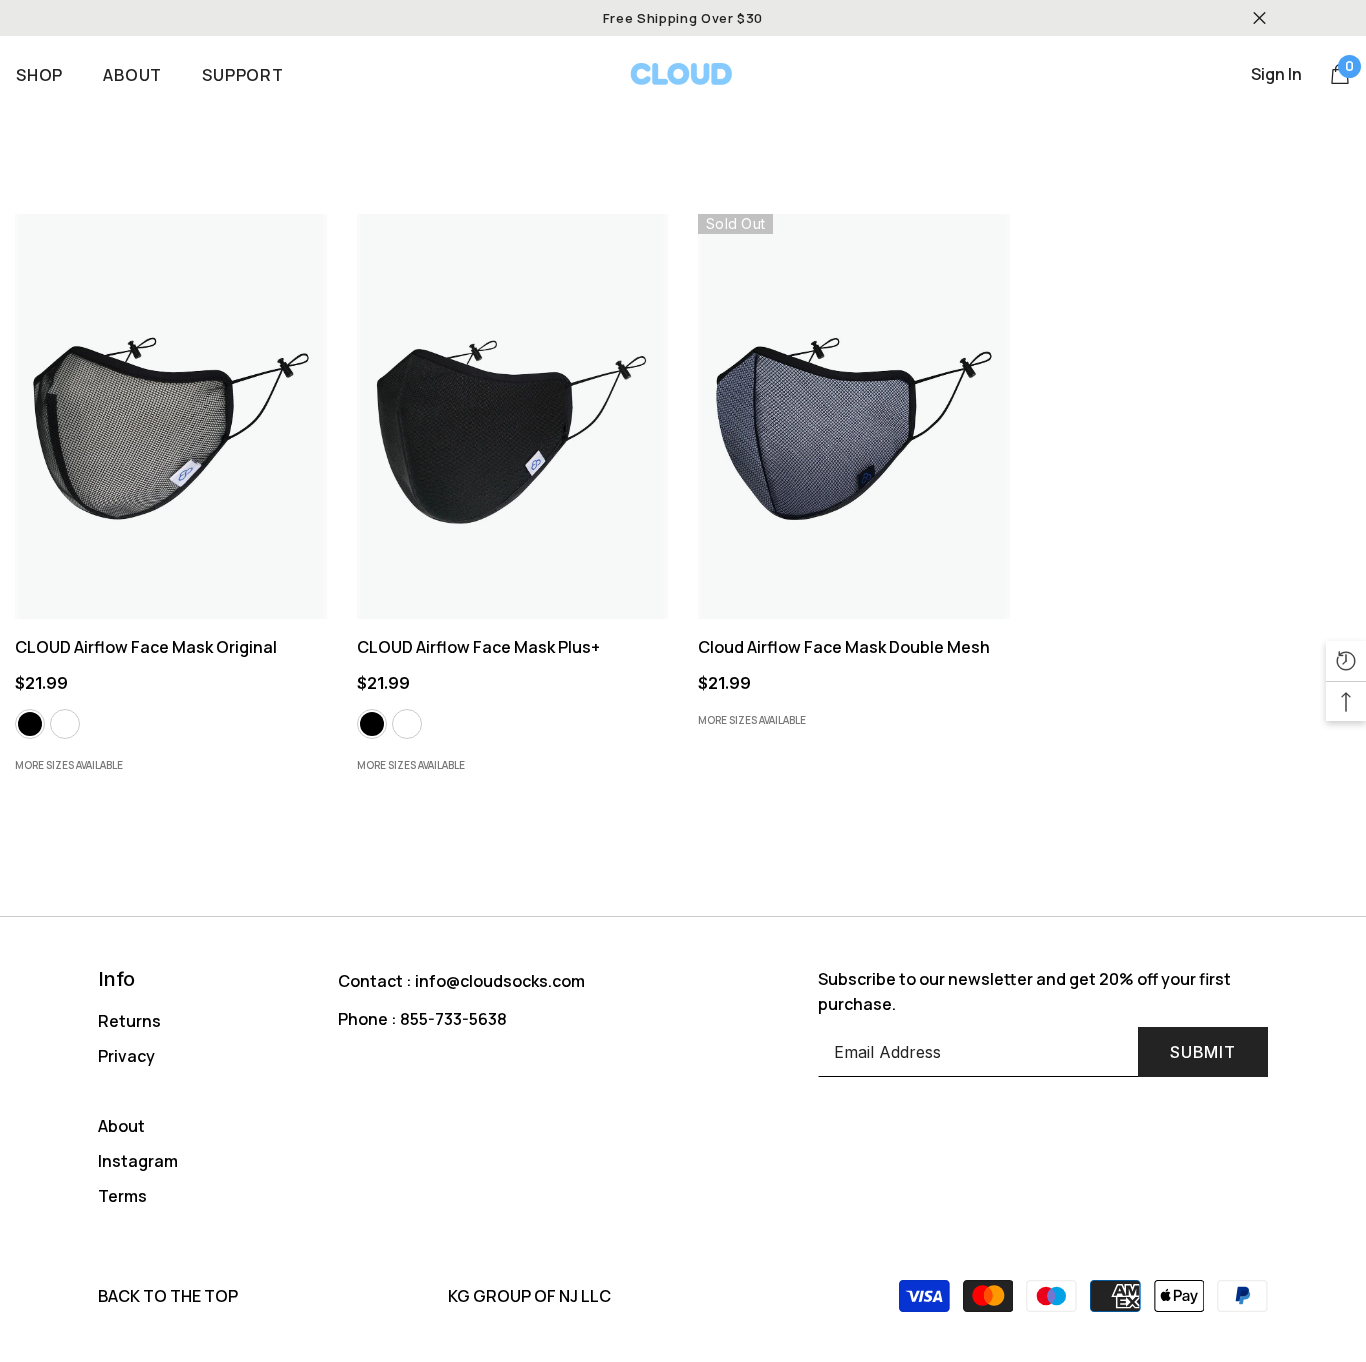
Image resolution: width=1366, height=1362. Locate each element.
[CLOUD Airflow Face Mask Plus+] (513, 416)
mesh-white (65, 724)
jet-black (372, 724)
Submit (1203, 1052)
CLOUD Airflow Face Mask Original (147, 647)
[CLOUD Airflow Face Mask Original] (171, 416)
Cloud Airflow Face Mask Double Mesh (845, 647)
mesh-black (30, 724)
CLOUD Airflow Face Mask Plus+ (480, 647)
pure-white (407, 724)
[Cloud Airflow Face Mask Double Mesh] (854, 416)
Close (1259, 18)
